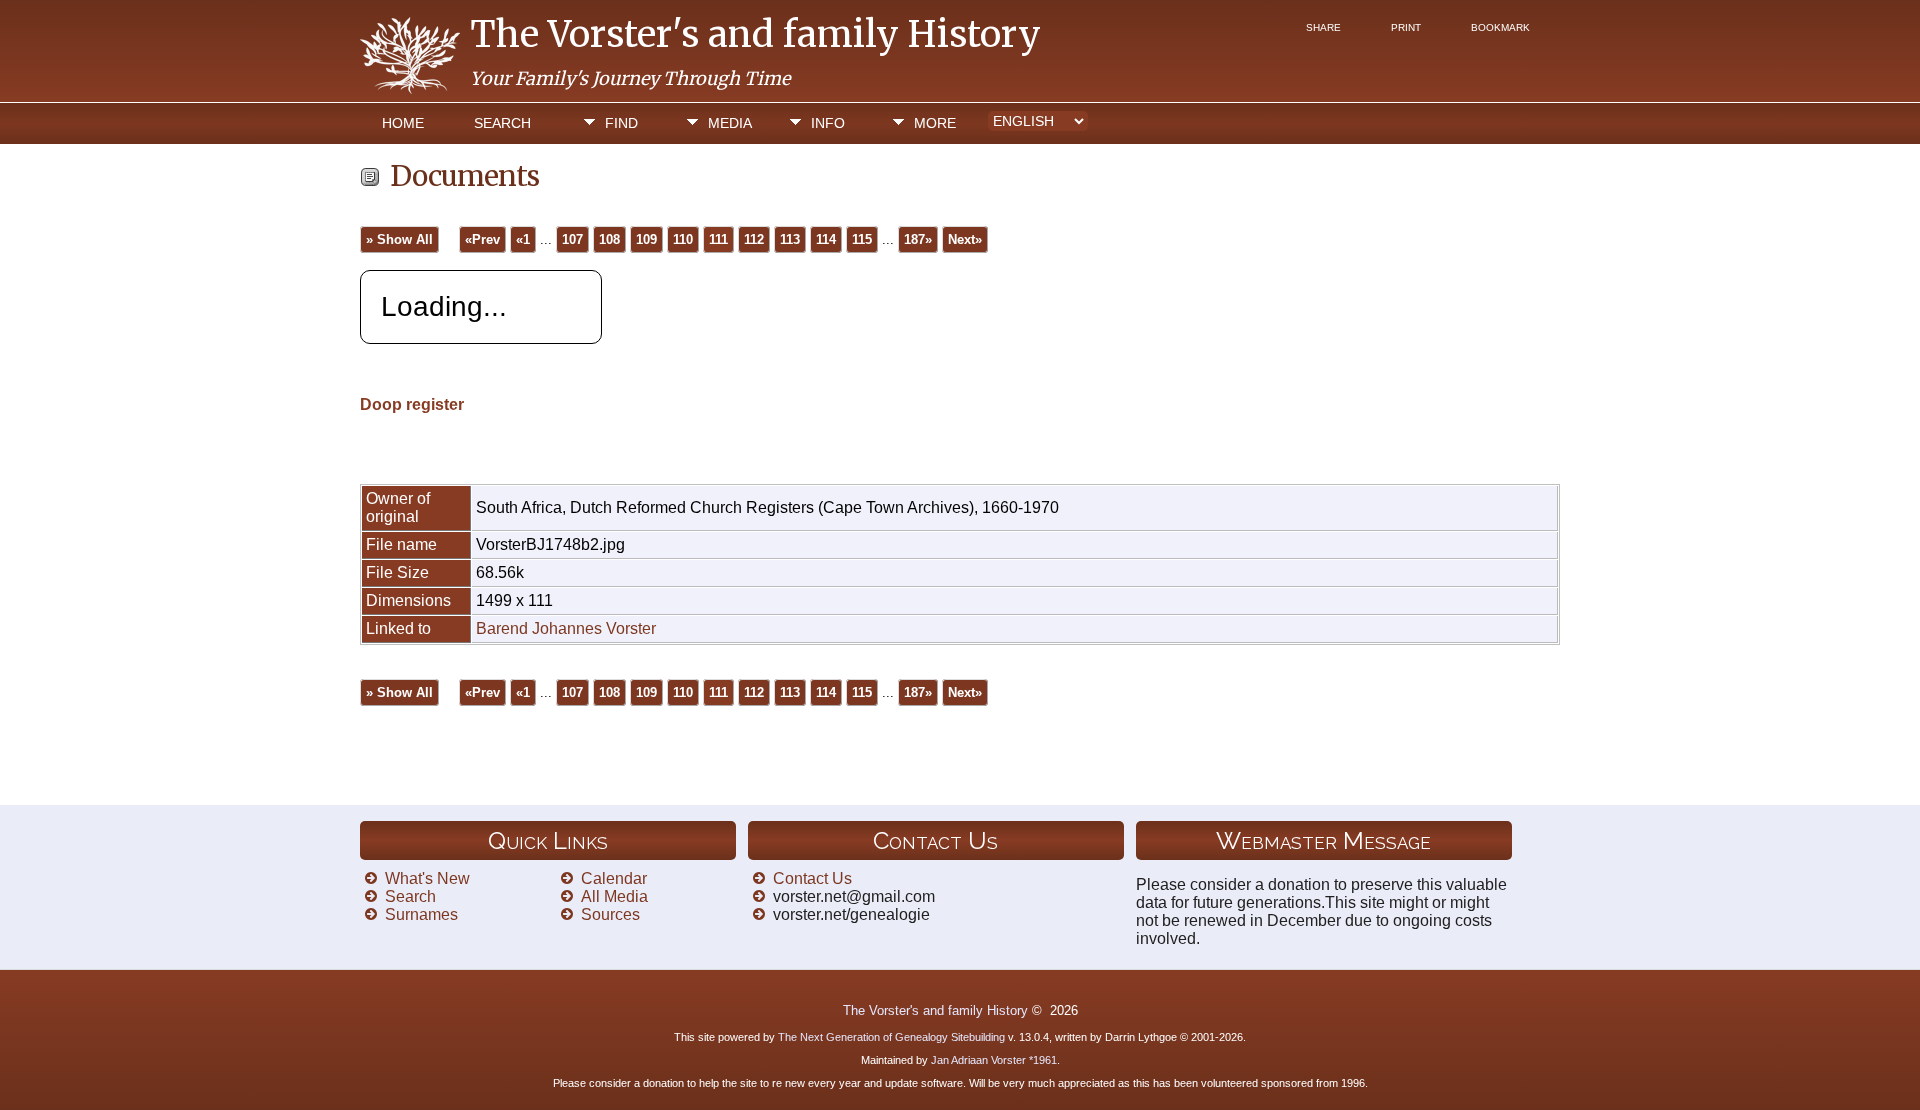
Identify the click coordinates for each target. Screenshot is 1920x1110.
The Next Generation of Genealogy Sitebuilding (891, 1037)
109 (646, 239)
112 (754, 239)
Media (730, 123)
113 (790, 239)
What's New (427, 878)
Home (403, 123)
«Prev (482, 239)
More (935, 123)
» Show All (399, 239)
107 (572, 239)
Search (502, 123)
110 (683, 239)
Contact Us (812, 878)
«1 (523, 239)
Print (1406, 27)
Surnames (421, 914)
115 (862, 239)
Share (1323, 27)
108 (609, 239)
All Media (614, 896)
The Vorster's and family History (755, 34)
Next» (965, 239)
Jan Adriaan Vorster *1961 (994, 1060)
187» (918, 239)
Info (828, 123)
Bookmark (1500, 27)
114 (826, 239)
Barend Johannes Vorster (566, 628)
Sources (610, 914)
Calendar (614, 878)
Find (621, 123)
